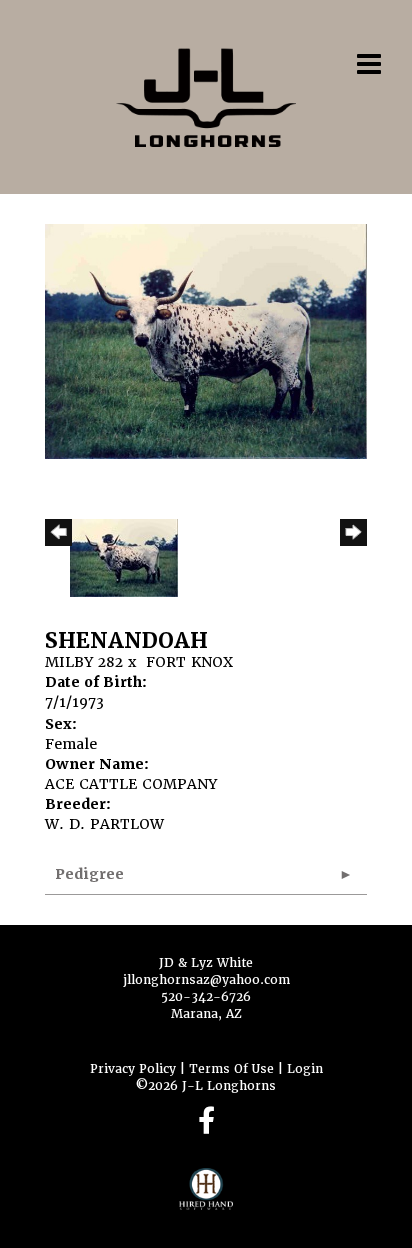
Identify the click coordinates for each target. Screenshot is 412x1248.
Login (305, 1069)
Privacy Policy (133, 1069)
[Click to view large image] (206, 340)
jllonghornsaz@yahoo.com (206, 980)
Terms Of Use (231, 1069)
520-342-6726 (206, 997)
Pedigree (89, 874)
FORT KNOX (189, 662)
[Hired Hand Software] (206, 1198)
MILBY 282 (84, 662)
